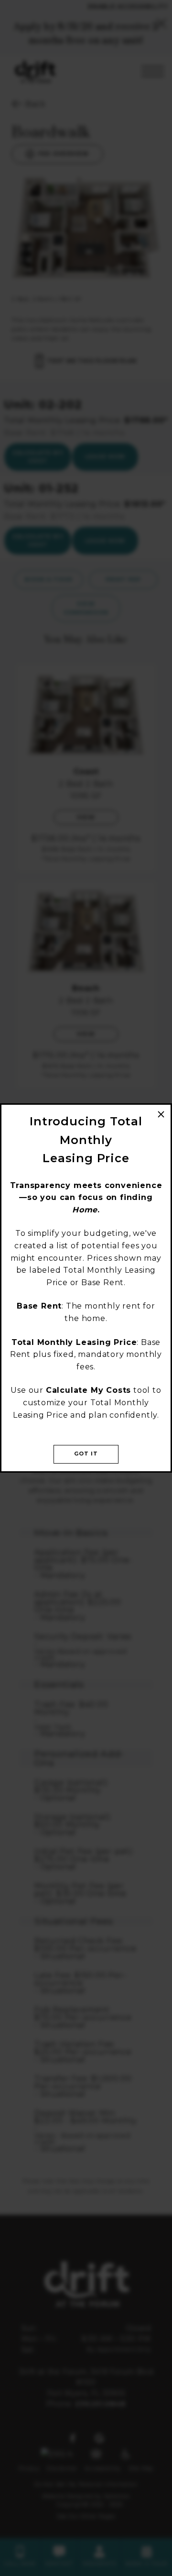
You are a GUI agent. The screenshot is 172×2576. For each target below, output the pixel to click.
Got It (86, 1454)
